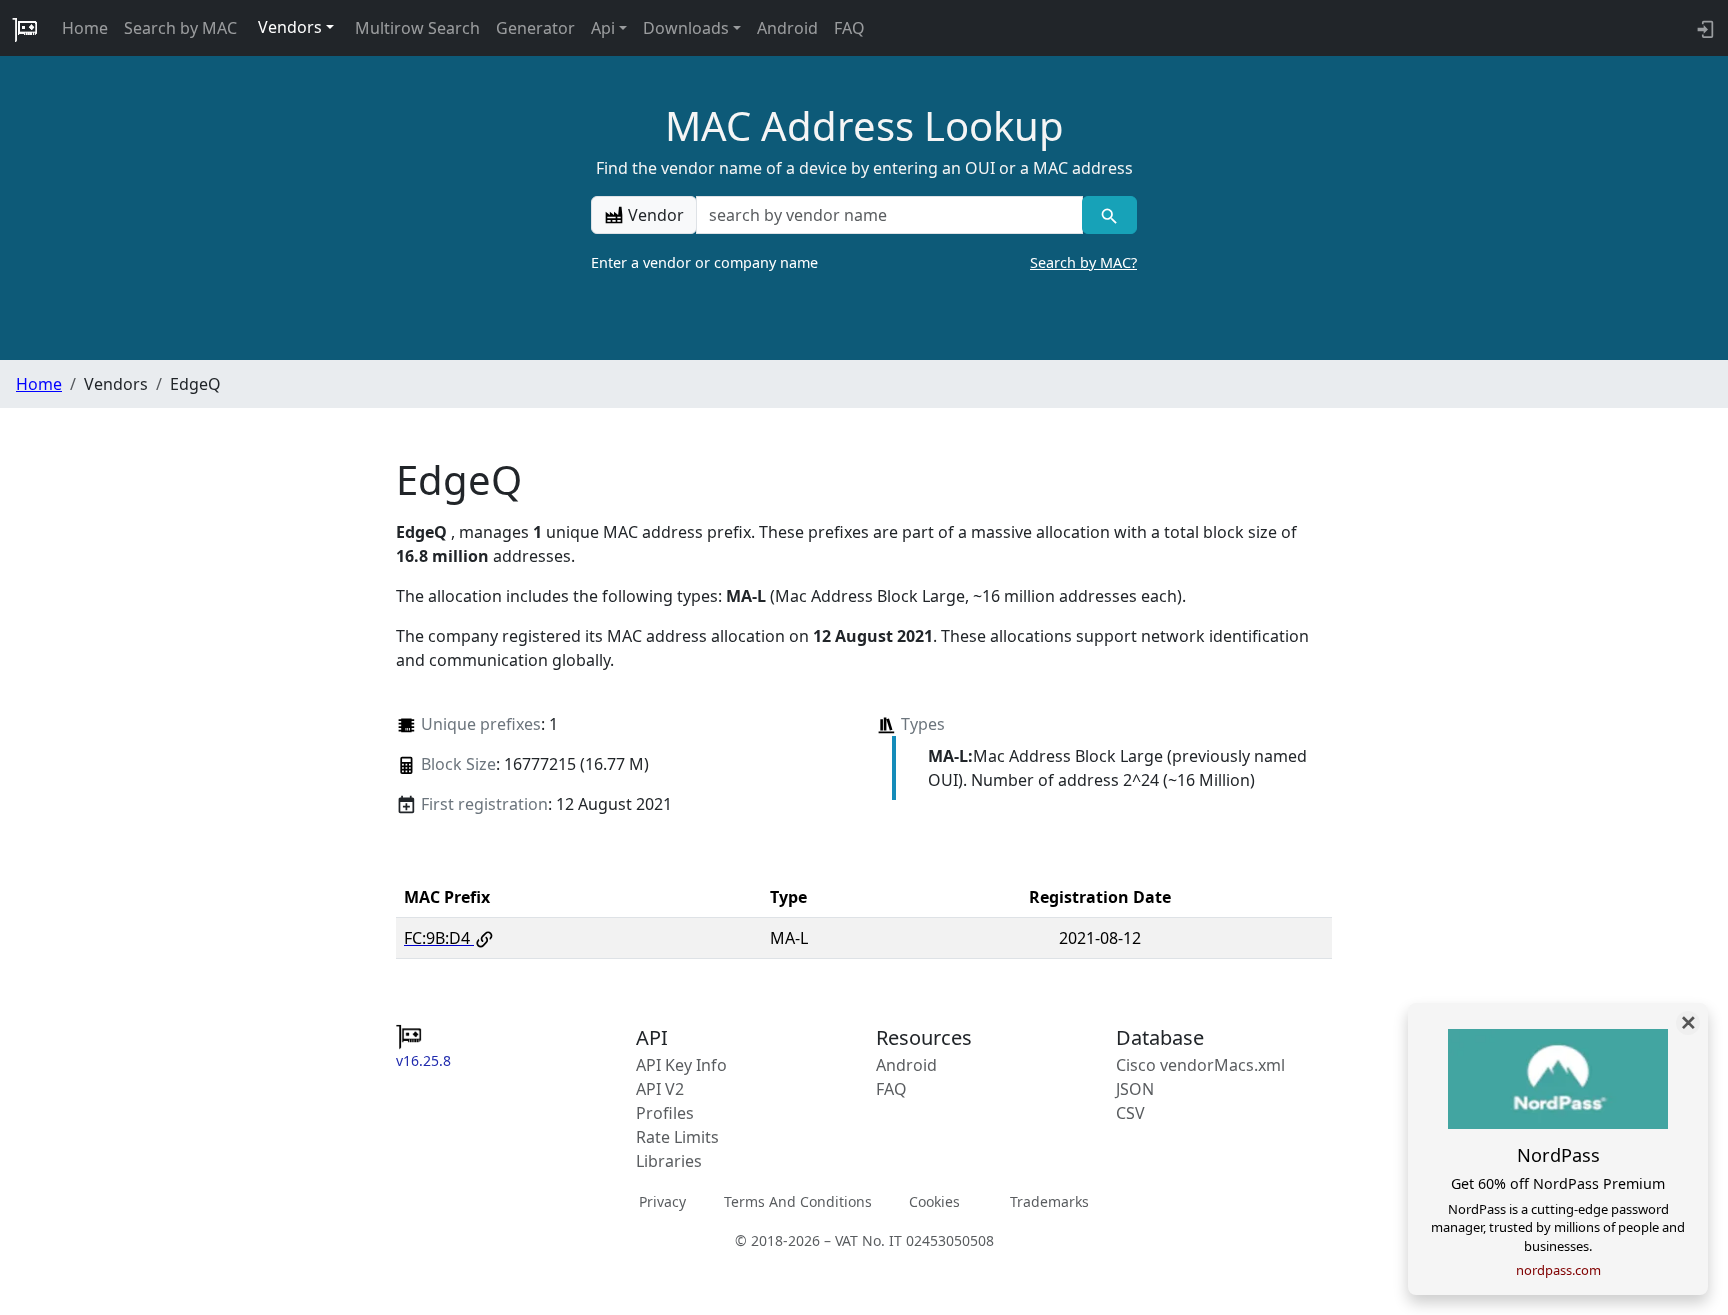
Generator (535, 28)
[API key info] (1703, 28)
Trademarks (1049, 1201)
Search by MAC (180, 28)
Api (603, 28)
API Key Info (681, 1065)
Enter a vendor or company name (864, 262)
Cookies (934, 1201)
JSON (1135, 1089)
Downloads (686, 28)
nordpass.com (1558, 1270)
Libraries (669, 1161)
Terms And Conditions (798, 1201)
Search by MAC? (1083, 262)
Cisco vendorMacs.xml (1200, 1065)
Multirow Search (417, 28)
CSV (1130, 1113)
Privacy (662, 1201)
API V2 (660, 1089)
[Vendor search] (1109, 215)
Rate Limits (677, 1137)
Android (787, 28)
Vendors (290, 27)
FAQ (849, 28)
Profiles (665, 1113)
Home (85, 28)
